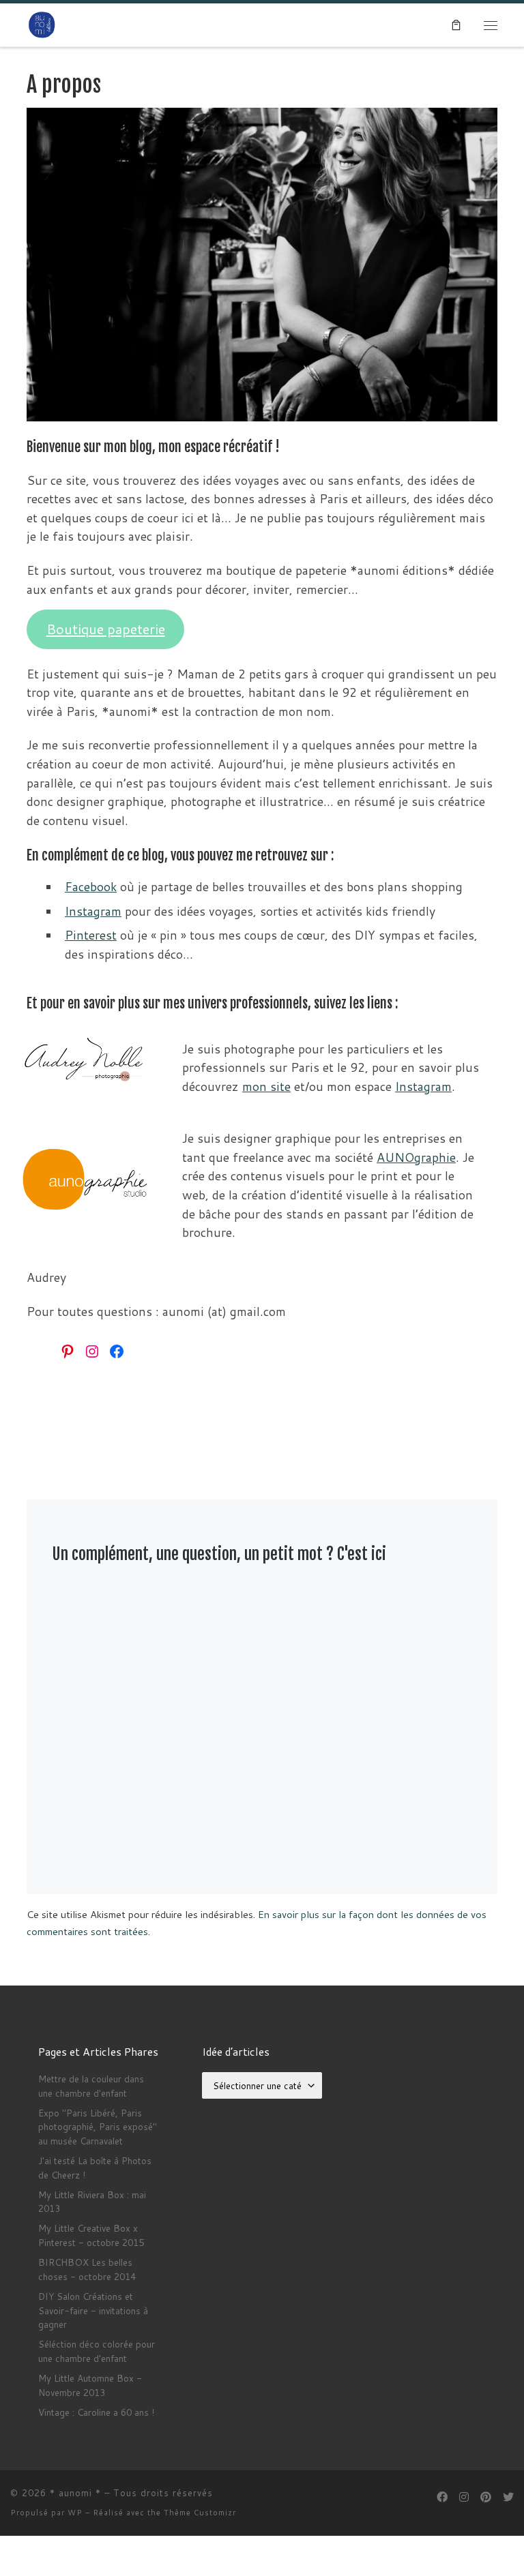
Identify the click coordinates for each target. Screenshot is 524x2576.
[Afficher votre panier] (456, 25)
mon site (266, 1087)
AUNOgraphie (416, 1157)
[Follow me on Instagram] (464, 2497)
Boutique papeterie (106, 629)
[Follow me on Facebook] (442, 2497)
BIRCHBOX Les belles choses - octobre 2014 (87, 2269)
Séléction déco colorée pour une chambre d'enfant (97, 2351)
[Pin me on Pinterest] (486, 2497)
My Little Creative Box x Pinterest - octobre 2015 (91, 2235)
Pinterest (91, 935)
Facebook (91, 887)
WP (75, 2513)
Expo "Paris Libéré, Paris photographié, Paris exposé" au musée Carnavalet (98, 2127)
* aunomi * (75, 2493)
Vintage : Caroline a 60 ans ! (96, 2412)
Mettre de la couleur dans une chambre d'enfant (91, 2086)
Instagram (93, 911)
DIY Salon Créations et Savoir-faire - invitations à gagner (93, 2310)
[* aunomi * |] (42, 25)
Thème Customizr (200, 2513)
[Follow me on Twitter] (508, 2497)
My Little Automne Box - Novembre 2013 (90, 2385)
